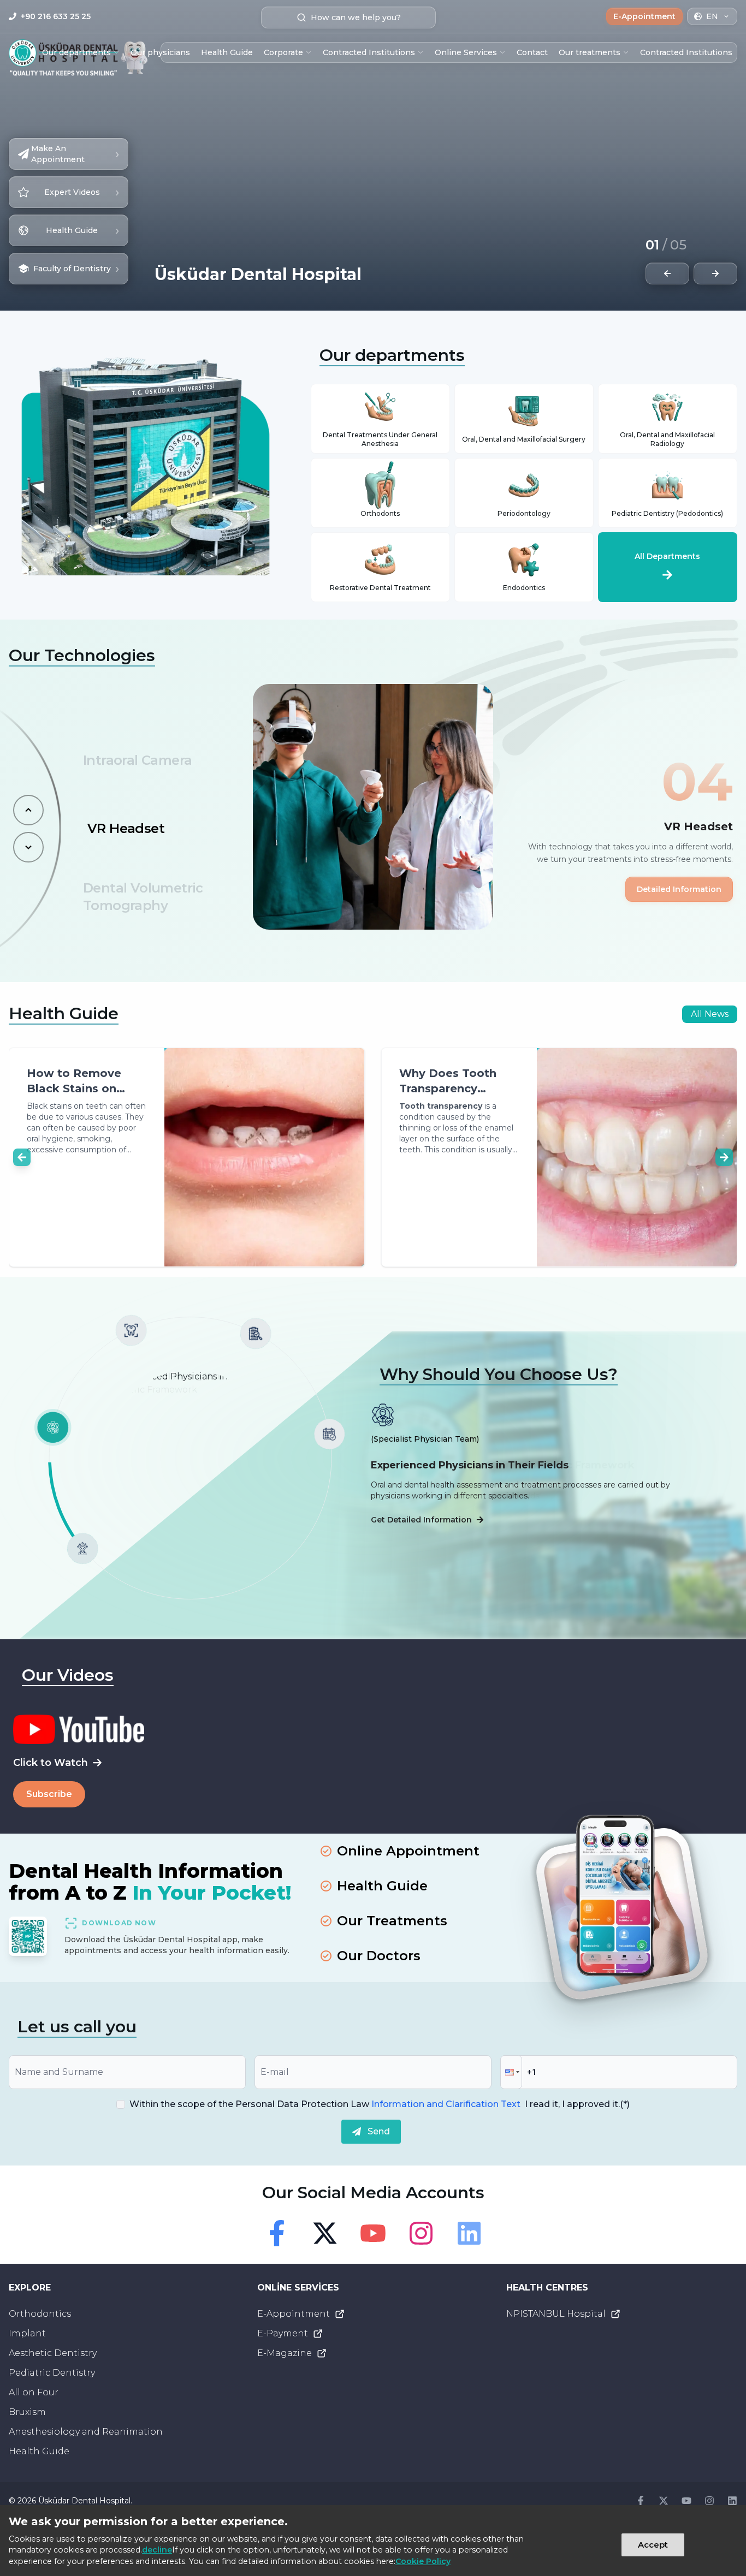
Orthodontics (40, 2314)
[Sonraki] (28, 847)
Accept (653, 2545)
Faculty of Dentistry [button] (76, 268)
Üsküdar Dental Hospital (84, 2501)
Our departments (76, 52)
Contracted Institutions (369, 52)
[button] (511, 2072)
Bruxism (27, 2412)
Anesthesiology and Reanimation (86, 2432)
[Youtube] (373, 2233)
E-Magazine (285, 2353)
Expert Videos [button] (82, 192)
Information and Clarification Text (446, 2104)
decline (157, 2550)
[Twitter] (325, 2233)
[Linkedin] (469, 2233)
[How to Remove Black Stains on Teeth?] (87, 1157)
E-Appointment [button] (644, 16)
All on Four (34, 2392)
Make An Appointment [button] (75, 154)
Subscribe (49, 1794)
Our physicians (160, 52)
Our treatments (590, 52)
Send (379, 2131)
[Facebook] (277, 2233)
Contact (532, 52)
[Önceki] (28, 810)
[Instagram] (421, 2233)
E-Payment (283, 2333)
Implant (27, 2333)
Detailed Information (679, 889)
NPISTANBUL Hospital (556, 2314)
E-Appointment (294, 2314)
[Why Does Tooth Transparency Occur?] (459, 1157)
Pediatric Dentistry (52, 2373)
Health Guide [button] (82, 230)
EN (712, 16)
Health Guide (227, 52)
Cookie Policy (423, 2561)
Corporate (283, 52)
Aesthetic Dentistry (53, 2353)
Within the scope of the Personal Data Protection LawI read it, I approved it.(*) (380, 2104)
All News (710, 1014)
